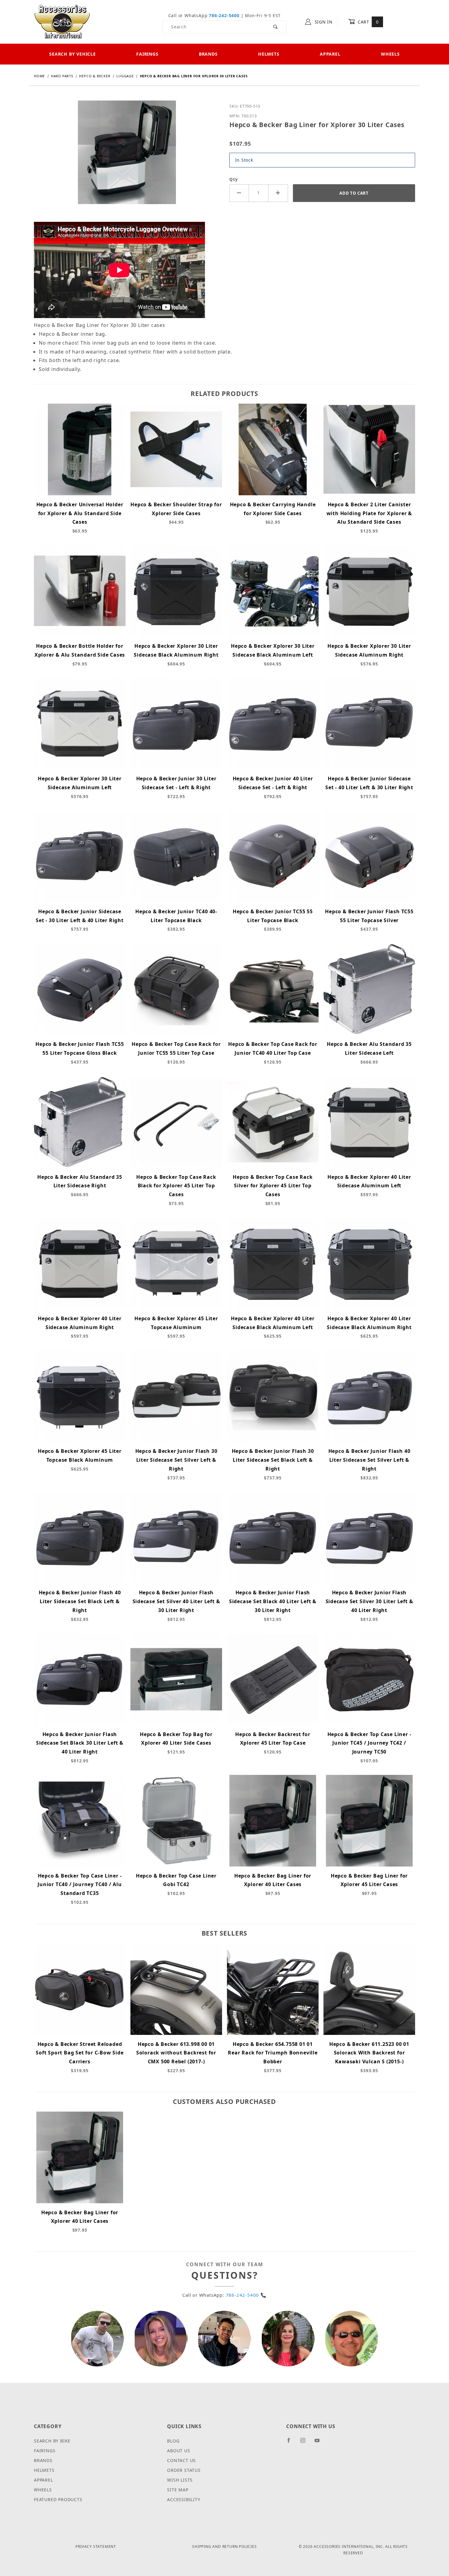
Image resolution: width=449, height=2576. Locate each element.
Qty (234, 179)
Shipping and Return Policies (224, 2547)
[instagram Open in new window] (305, 2443)
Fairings (147, 54)
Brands (208, 54)
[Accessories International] (62, 21)
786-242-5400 (224, 15)
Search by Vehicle (73, 54)
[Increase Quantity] (278, 193)
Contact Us (181, 2460)
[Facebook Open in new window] (291, 2443)
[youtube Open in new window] (320, 2443)
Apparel (330, 54)
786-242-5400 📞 (246, 2295)
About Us (179, 2451)
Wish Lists (180, 2480)
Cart (367, 22)
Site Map (178, 2490)
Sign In (323, 22)
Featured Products (58, 2499)
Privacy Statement (96, 2547)
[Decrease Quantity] (239, 193)
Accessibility (184, 2499)
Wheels (390, 54)
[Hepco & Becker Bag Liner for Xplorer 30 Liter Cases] (127, 157)
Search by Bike (52, 2441)
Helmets (269, 54)
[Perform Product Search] (276, 27)
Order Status (184, 2470)
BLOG (173, 2441)
